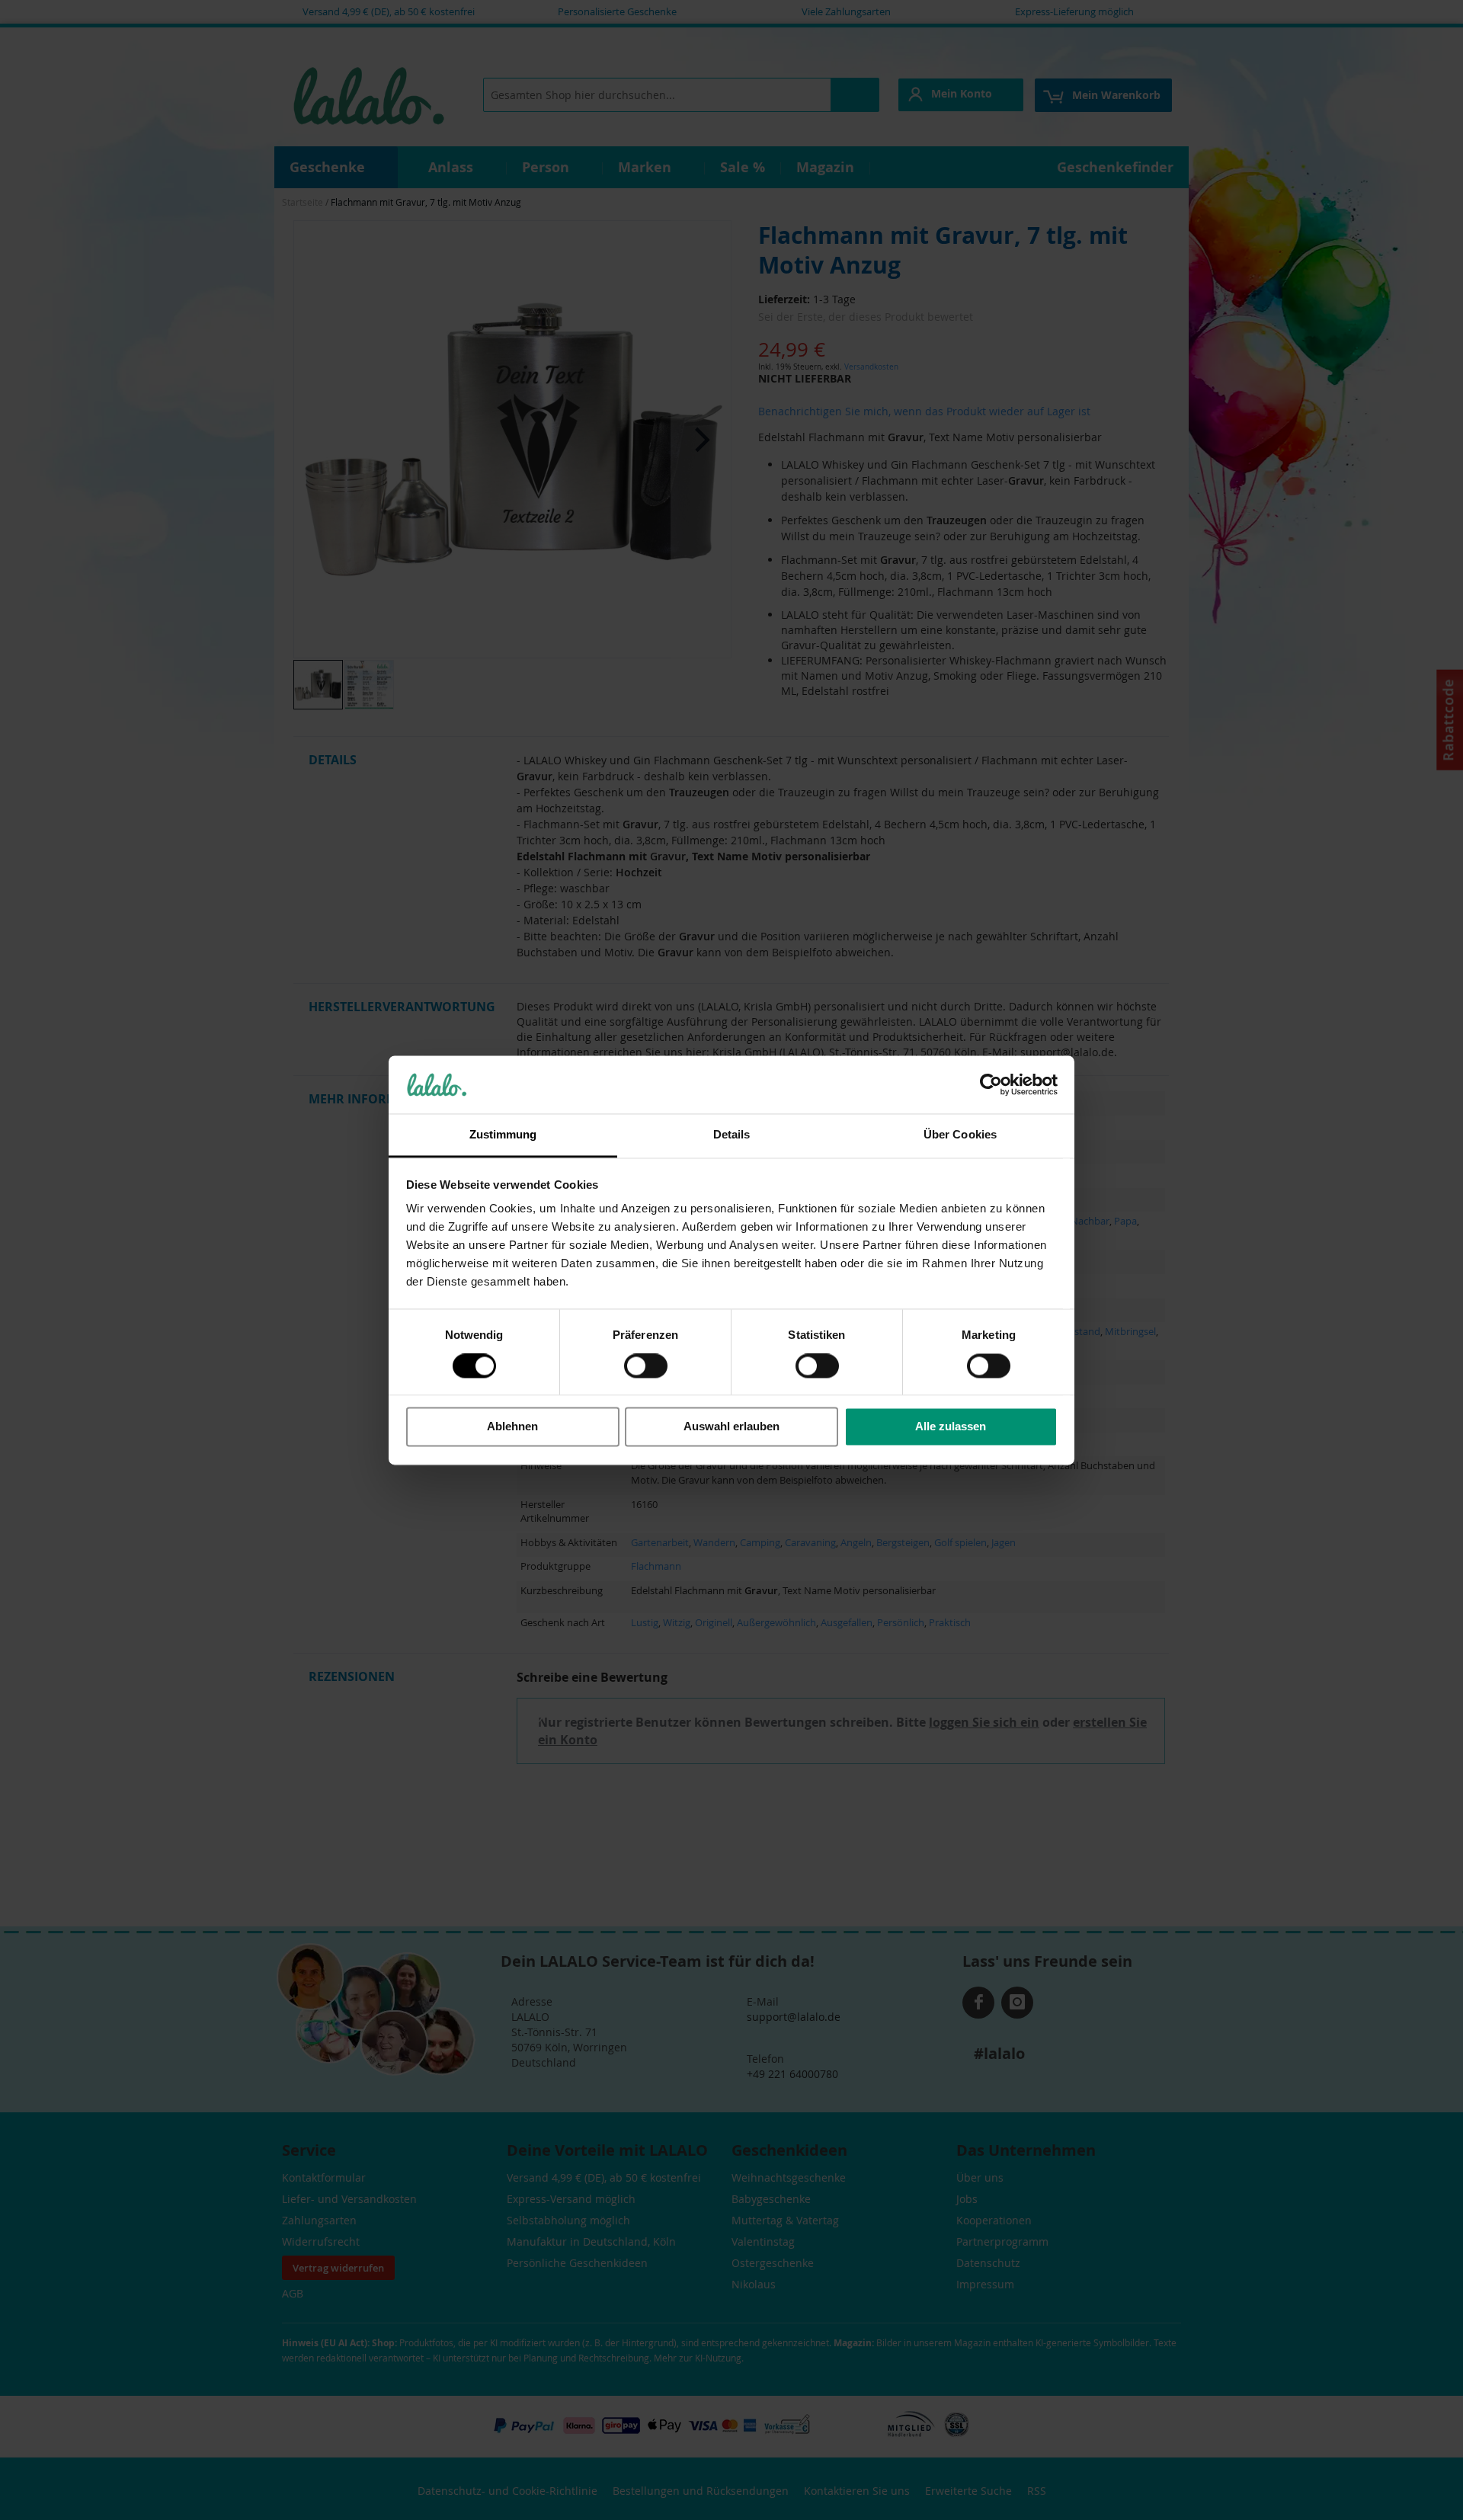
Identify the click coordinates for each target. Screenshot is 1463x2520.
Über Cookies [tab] (960, 1135)
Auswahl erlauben (731, 1427)
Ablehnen (512, 1427)
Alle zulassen (951, 1427)
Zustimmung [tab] (503, 1135)
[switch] (646, 1367)
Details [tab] (732, 1135)
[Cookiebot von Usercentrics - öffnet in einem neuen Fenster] (991, 1084)
